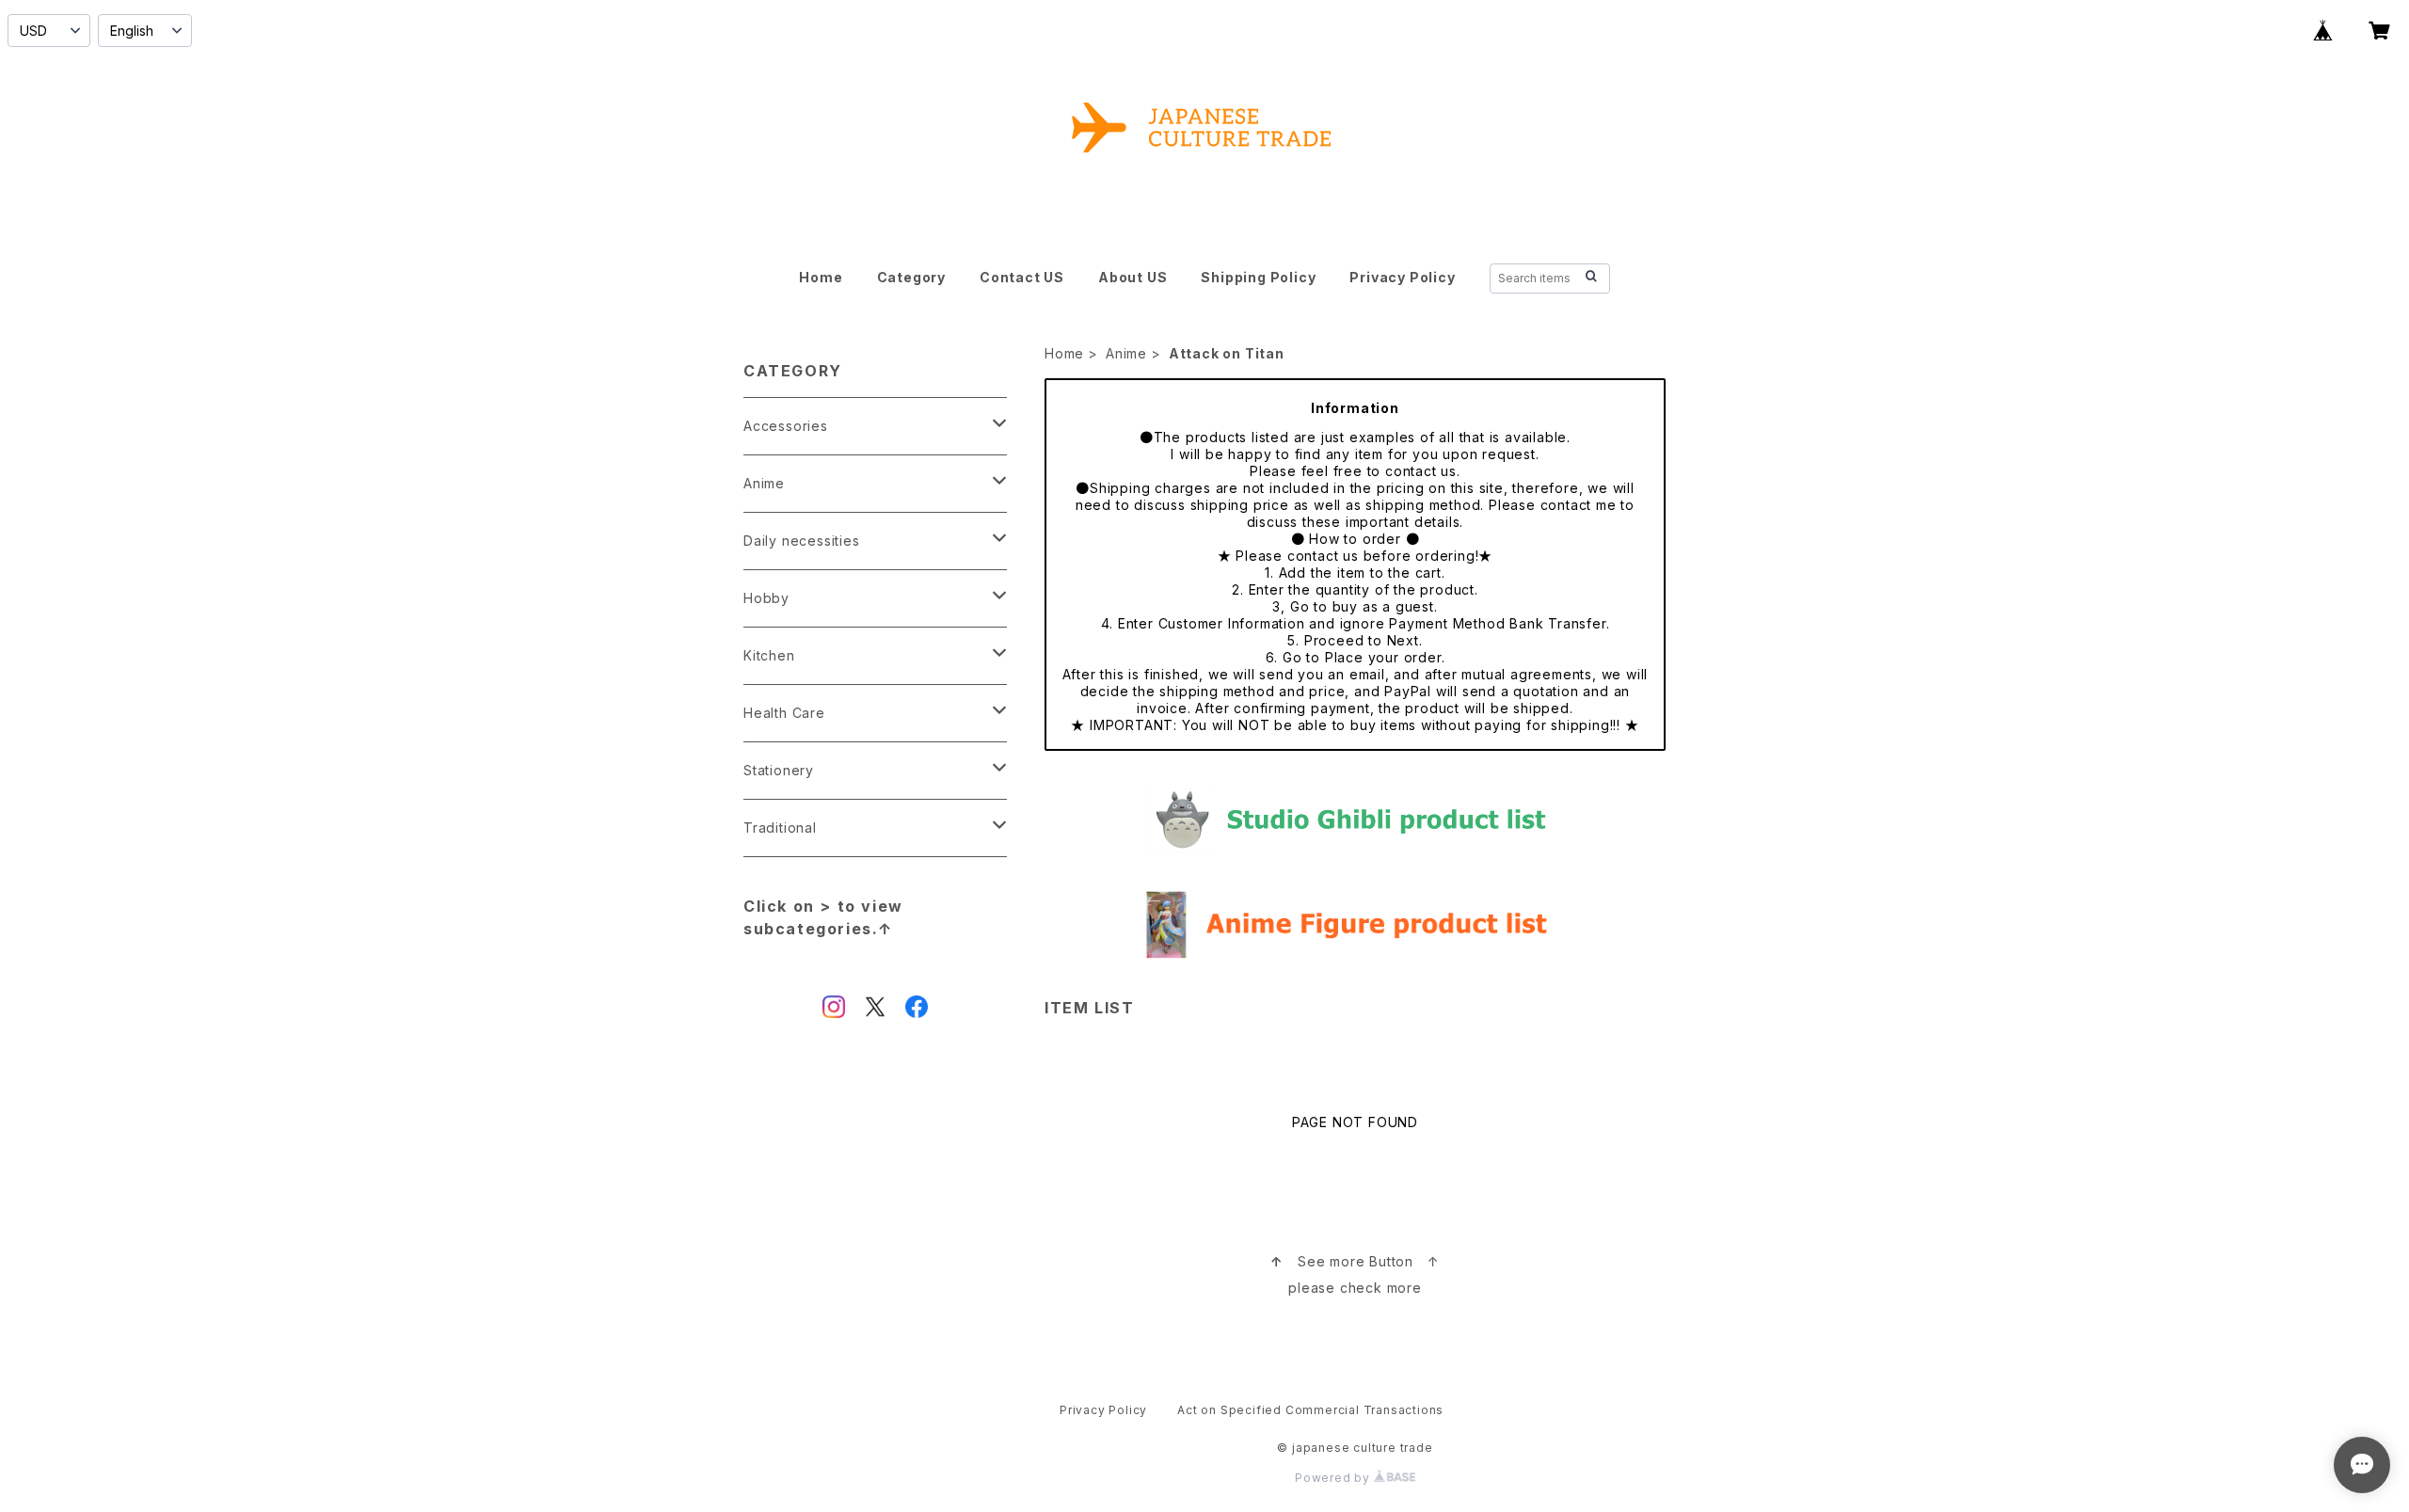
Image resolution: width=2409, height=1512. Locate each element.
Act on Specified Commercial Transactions (1310, 1410)
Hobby (766, 598)
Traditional (780, 828)
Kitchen (769, 655)
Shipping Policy (1258, 277)
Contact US (1022, 277)
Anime (1126, 353)
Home (821, 277)
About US (1133, 277)
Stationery (779, 770)
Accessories (786, 426)
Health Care (784, 713)
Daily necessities (802, 541)
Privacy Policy (1402, 277)
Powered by (1334, 1478)
